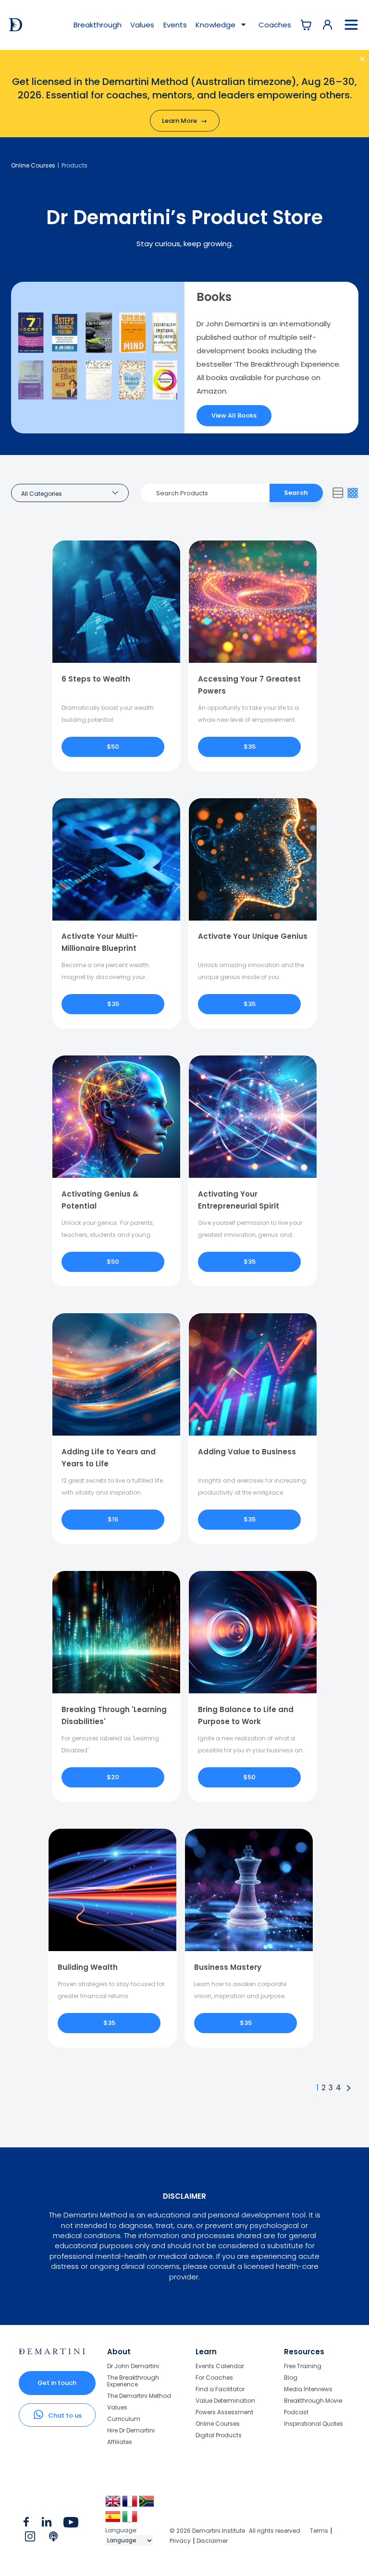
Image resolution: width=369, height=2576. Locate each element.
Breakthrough (98, 25)
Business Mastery (228, 1967)
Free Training (303, 2366)
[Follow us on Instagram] (30, 2539)
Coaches (275, 25)
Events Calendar (220, 2366)
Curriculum (124, 2419)
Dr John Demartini (133, 2366)
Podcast (296, 2412)
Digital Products (219, 2435)
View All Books (234, 415)
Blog (291, 2378)
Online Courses (33, 165)
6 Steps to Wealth (96, 679)
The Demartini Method (139, 2396)
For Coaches (214, 2378)
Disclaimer (212, 2541)
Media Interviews (308, 2389)
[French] (130, 2505)
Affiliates (120, 2442)
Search (296, 493)
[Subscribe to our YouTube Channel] (71, 2524)
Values (142, 25)
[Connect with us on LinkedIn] (47, 2524)
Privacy (180, 2541)
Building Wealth (88, 1967)
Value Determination (225, 2401)
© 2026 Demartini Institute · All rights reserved (235, 2531)
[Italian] (130, 2520)
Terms (319, 2531)
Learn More (184, 121)
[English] (114, 2505)
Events (175, 25)
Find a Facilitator (220, 2389)
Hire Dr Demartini (131, 2430)
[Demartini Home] (52, 2352)
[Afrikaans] (147, 2505)
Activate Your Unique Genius (253, 936)
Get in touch (57, 2383)
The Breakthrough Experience (133, 2381)
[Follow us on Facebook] (26, 2524)
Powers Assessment (224, 2412)
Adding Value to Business (247, 1452)
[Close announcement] (351, 60)
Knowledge (216, 25)
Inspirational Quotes (314, 2423)
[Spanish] (114, 2520)
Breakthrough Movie (313, 2401)
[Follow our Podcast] (54, 2539)
